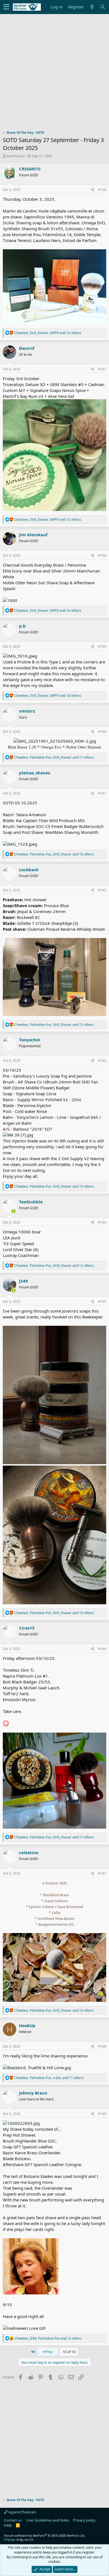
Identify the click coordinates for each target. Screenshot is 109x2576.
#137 (102, 369)
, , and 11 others (49, 2078)
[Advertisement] (54, 75)
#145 (102, 1301)
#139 (102, 646)
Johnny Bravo (33, 2093)
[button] (6, 7)
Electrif (27, 348)
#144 (102, 1222)
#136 (102, 190)
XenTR (29, 2540)
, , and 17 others (54, 757)
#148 (102, 2046)
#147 (102, 1873)
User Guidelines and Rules (48, 2520)
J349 (23, 1281)
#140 (102, 732)
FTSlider (10, 2540)
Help (8, 2525)
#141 (102, 793)
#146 (102, 1649)
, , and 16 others (48, 333)
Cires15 (27, 1628)
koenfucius (16, 156)
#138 (102, 555)
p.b (22, 626)
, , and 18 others (48, 696)
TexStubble (31, 1202)
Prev (49, 2352)
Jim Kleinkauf (33, 535)
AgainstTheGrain (22, 2512)
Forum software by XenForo (45, 2535)
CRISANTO (30, 169)
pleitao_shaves (35, 773)
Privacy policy (84, 2520)
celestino (29, 1852)
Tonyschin (30, 1040)
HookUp (27, 2025)
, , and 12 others (54, 1025)
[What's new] (92, 7)
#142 (102, 890)
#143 (102, 1061)
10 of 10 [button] (69, 2352)
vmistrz (27, 711)
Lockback (29, 870)
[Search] (103, 7)
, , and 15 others (48, 520)
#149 (102, 2114)
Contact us (13, 2520)
